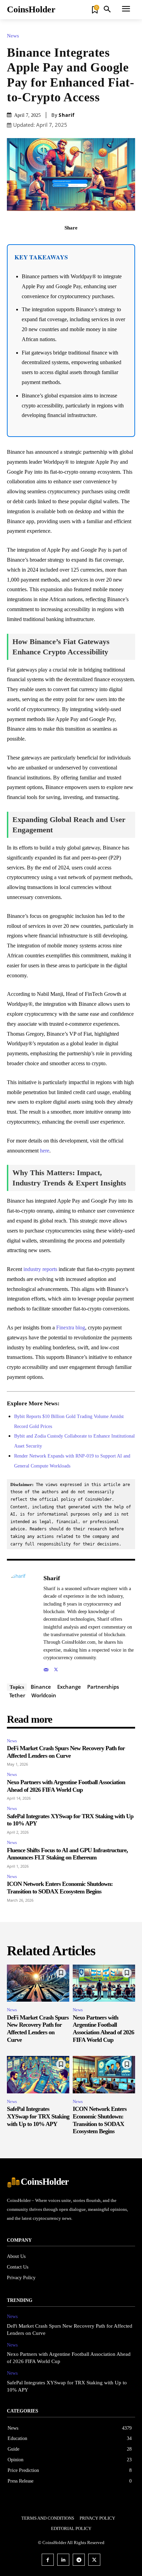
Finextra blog (71, 1328)
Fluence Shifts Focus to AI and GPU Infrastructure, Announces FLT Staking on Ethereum (67, 1854)
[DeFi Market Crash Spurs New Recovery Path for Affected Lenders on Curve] (38, 1983)
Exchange (69, 1687)
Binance (41, 1687)
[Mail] (46, 1668)
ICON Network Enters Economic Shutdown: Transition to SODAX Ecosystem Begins (60, 1888)
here (45, 1151)
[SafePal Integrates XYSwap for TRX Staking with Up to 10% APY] (38, 2075)
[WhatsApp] (95, 243)
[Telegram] (79, 2560)
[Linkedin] (63, 2560)
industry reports (40, 1269)
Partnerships (103, 1687)
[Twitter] (63, 243)
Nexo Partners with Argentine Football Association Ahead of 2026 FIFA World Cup (103, 2029)
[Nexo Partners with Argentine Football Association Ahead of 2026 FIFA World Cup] (104, 1983)
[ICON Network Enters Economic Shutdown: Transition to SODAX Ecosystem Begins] (104, 2075)
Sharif (67, 115)
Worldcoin (44, 1695)
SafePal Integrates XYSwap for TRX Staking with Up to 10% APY (38, 2116)
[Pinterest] (79, 243)
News (13, 36)
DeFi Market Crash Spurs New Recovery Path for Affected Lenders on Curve (66, 1752)
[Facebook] (47, 243)
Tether (17, 1695)
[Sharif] (23, 1623)
